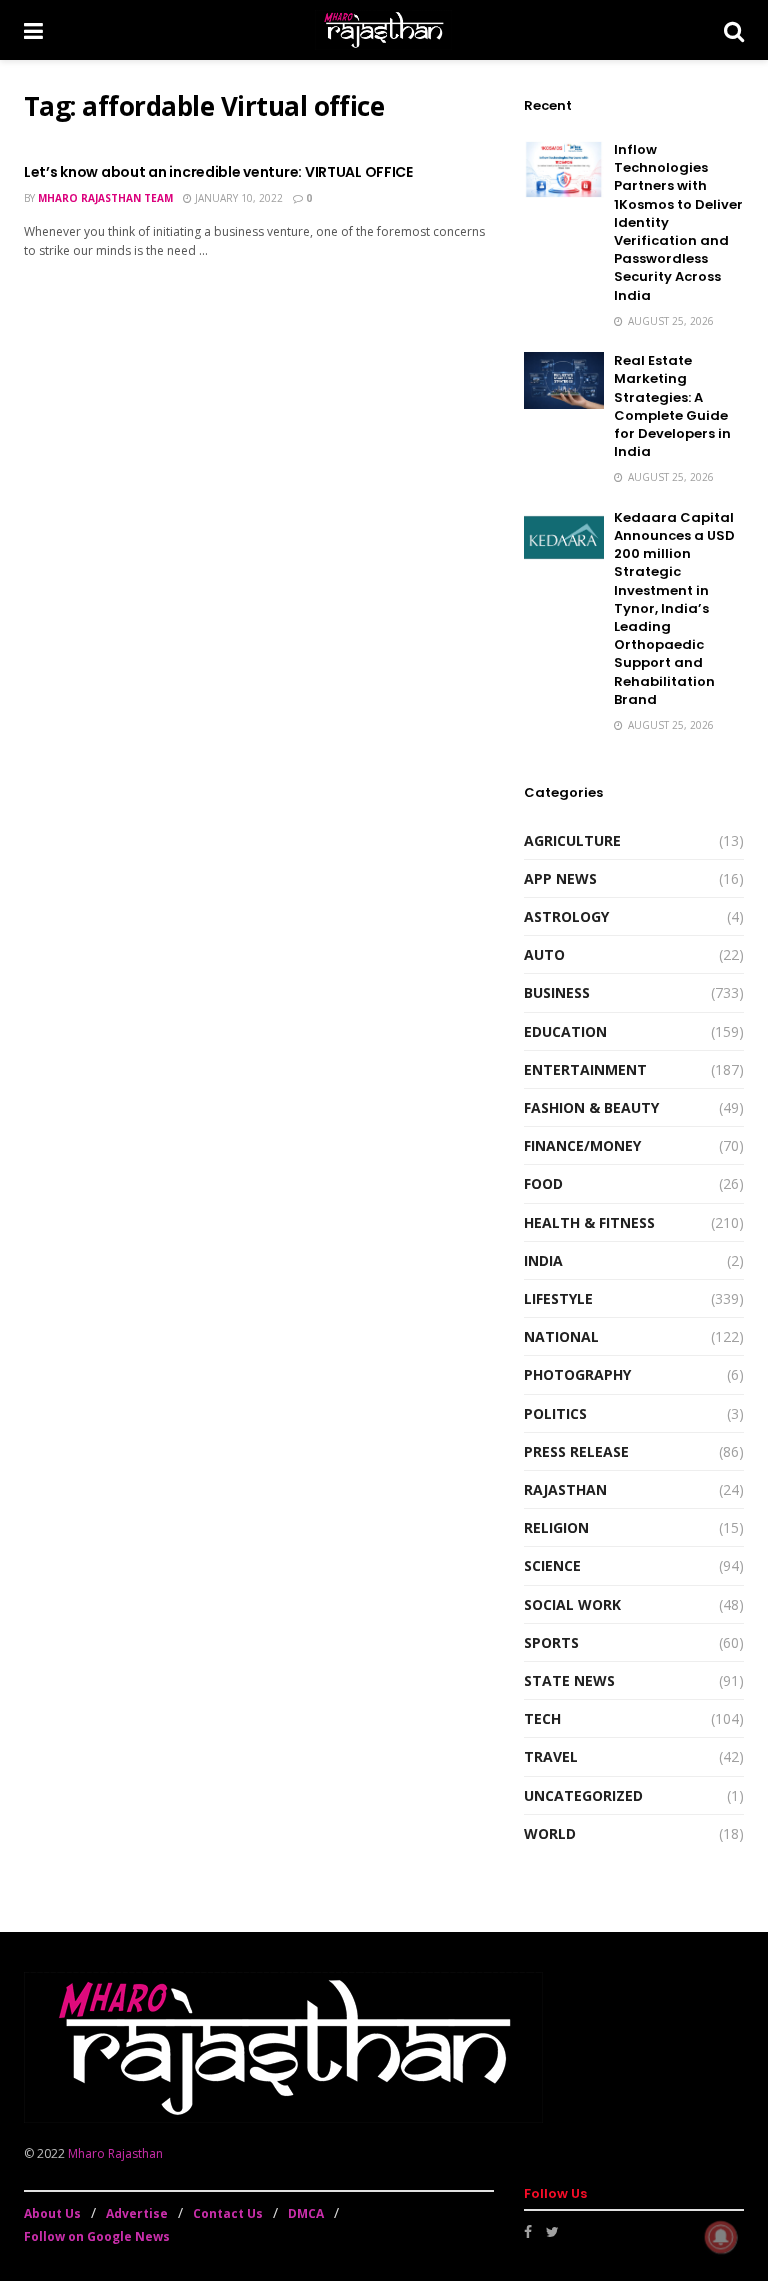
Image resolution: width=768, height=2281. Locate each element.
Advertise (137, 2213)
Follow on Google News (97, 2236)
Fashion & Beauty (591, 1107)
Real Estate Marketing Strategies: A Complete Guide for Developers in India (672, 406)
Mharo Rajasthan (115, 2153)
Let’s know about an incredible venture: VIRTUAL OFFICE (218, 172)
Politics (555, 1413)
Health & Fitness (589, 1222)
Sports (551, 1642)
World (550, 1833)
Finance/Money (582, 1145)
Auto (544, 954)
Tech (542, 1718)
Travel (551, 1756)
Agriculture (572, 840)
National (561, 1336)
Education (565, 1031)
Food (543, 1183)
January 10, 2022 (237, 198)
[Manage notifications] (721, 2237)
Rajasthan (565, 1489)
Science (552, 1565)
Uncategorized (583, 1795)
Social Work (572, 1604)
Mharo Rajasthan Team (105, 198)
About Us (52, 2213)
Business (557, 992)
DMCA (306, 2213)
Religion (556, 1527)
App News (560, 878)
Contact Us (228, 2213)
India (543, 1260)
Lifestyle (558, 1298)
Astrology (566, 916)
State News (569, 1680)
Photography (577, 1374)
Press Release (576, 1451)
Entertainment (585, 1069)
